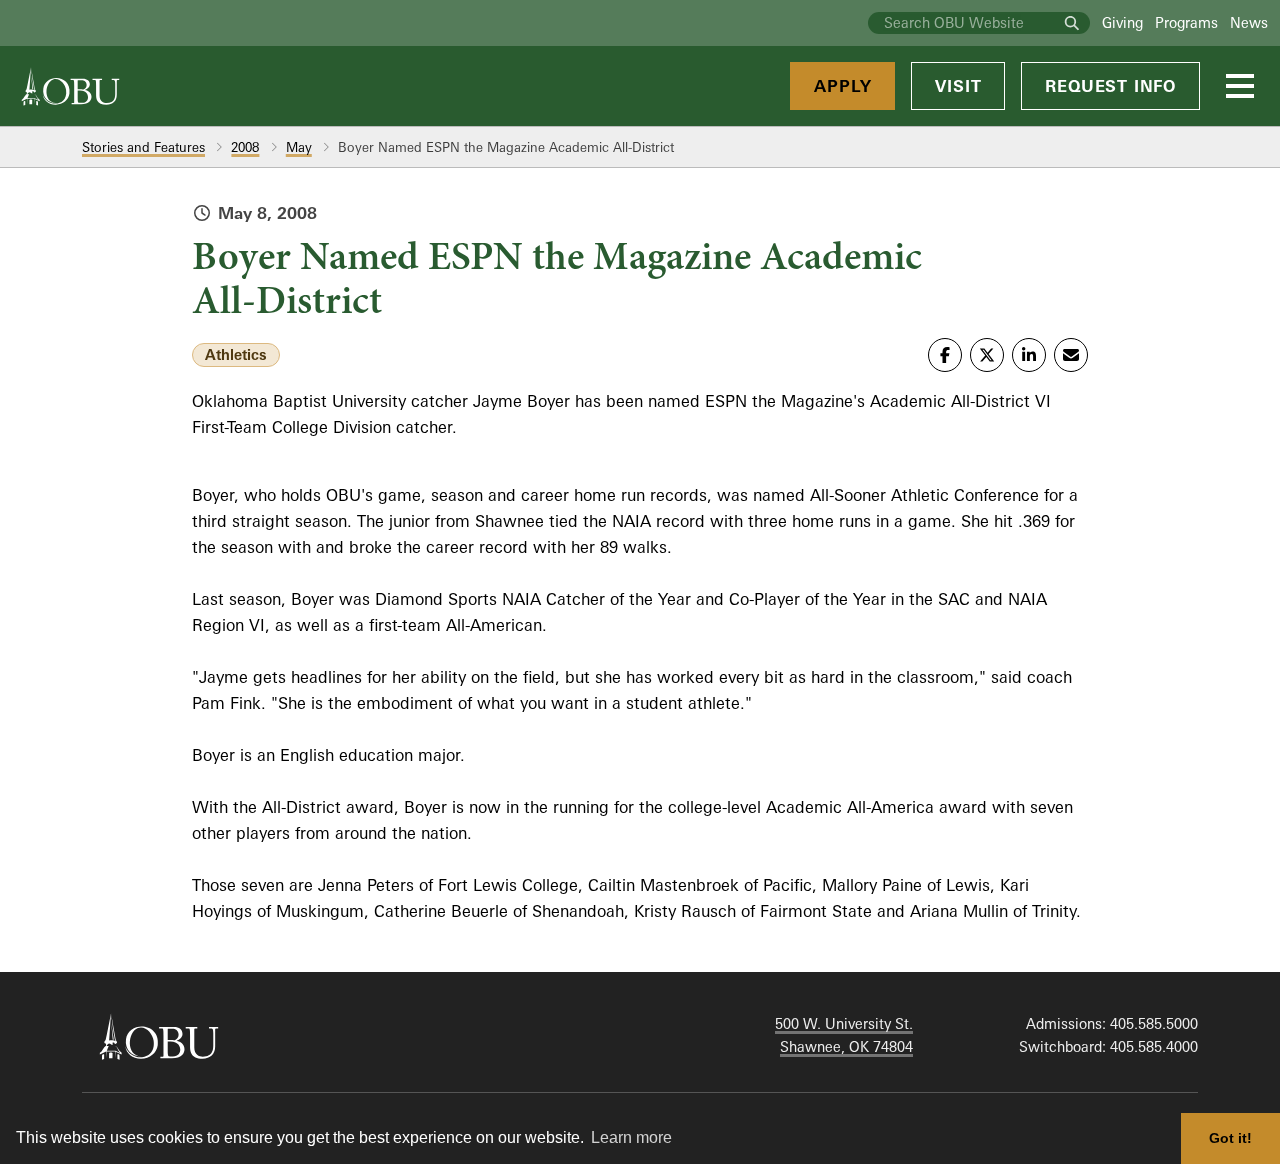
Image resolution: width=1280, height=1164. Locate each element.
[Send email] (1071, 355)
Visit (958, 86)
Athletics (236, 354)
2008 (245, 147)
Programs (1186, 22)
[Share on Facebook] (945, 355)
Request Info (1110, 86)
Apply (842, 86)
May (299, 147)
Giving (1122, 22)
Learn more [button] (631, 1137)
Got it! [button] (1230, 1138)
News (1249, 22)
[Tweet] (987, 355)
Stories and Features (143, 147)
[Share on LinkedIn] (1029, 355)
